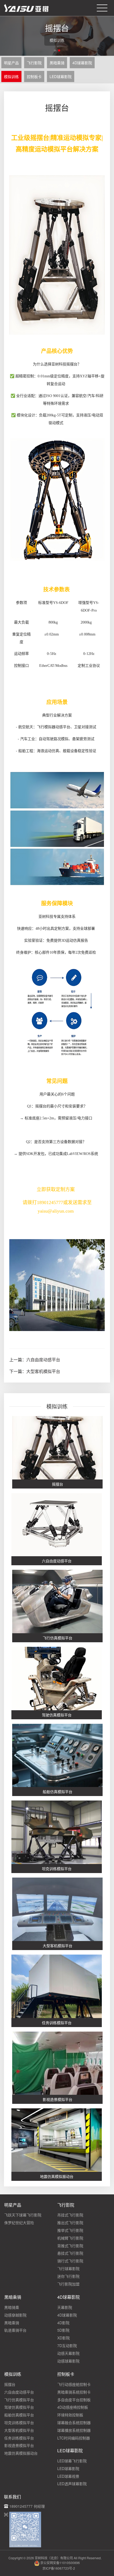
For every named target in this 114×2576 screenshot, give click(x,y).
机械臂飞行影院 (70, 2238)
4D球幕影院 (82, 63)
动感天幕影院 (68, 2353)
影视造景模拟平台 (19, 2445)
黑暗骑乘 (12, 2307)
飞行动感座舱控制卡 (74, 2384)
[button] (55, 50)
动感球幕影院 (68, 2361)
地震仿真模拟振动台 (21, 2453)
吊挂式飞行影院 (70, 2215)
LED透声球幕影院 (72, 2484)
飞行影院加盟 (68, 2284)
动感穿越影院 (15, 2315)
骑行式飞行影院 (70, 2261)
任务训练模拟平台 (19, 2438)
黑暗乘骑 (57, 63)
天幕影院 (65, 2307)
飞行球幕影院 (68, 2268)
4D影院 (63, 2323)
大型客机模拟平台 (43, 1371)
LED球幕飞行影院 (72, 2461)
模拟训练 (11, 76)
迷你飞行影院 (68, 2276)
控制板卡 (34, 76)
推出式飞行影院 (70, 2223)
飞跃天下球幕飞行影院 (23, 2215)
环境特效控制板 (70, 2415)
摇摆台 (10, 2384)
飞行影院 (34, 63)
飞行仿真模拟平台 (19, 2400)
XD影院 (63, 2338)
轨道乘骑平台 (15, 2330)
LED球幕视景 (68, 2476)
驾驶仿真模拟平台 (19, 2407)
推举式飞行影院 (70, 2230)
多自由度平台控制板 (74, 2400)
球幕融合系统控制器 (74, 2423)
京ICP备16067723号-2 (59, 2568)
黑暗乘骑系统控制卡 (74, 2392)
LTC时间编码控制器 (74, 2438)
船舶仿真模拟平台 (19, 2415)
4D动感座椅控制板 (73, 2407)
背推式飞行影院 (70, 2246)
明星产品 (11, 63)
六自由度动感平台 (43, 1360)
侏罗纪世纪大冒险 (19, 2223)
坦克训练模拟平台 (19, 2423)
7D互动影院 (67, 2345)
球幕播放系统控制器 (74, 2430)
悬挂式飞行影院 (70, 2253)
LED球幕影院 (61, 76)
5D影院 (63, 2330)
